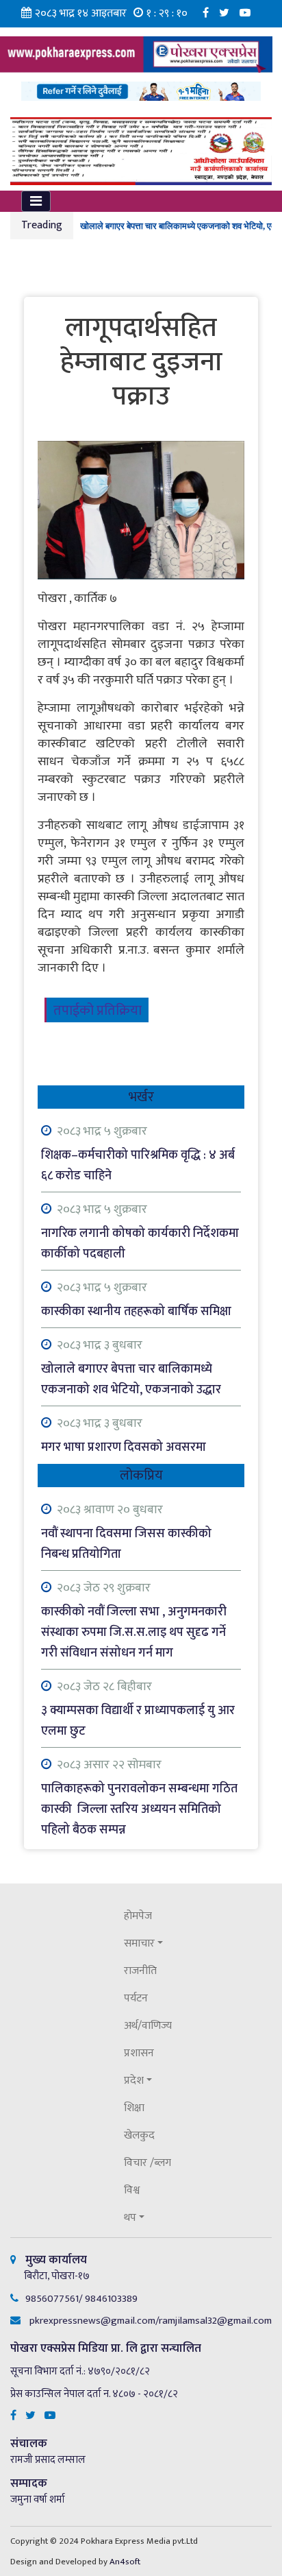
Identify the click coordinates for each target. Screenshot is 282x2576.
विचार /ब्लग (148, 2163)
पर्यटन (136, 1998)
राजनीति (140, 1971)
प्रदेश (134, 2081)
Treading (42, 225)
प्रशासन (139, 2053)
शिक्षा (134, 2108)
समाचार (139, 1943)
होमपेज (138, 1916)
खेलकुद (139, 2135)
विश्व (132, 2190)
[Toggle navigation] (36, 201)
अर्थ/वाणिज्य (148, 2026)
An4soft (125, 2562)
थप (130, 2218)
